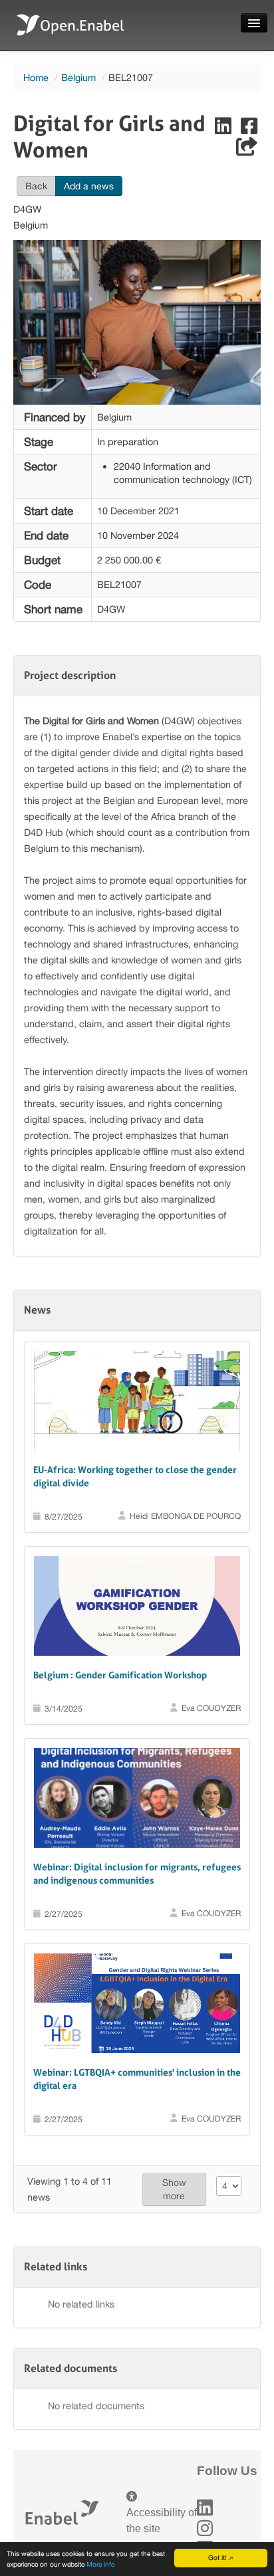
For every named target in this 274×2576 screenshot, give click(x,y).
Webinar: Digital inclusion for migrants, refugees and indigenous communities (137, 1874)
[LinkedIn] (205, 2508)
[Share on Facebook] (249, 129)
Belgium (78, 77)
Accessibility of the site (162, 2521)
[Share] (247, 150)
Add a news (89, 186)
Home (36, 77)
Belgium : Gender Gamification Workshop (120, 1675)
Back (36, 186)
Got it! (217, 2557)
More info (101, 2564)
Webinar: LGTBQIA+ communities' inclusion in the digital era (137, 2079)
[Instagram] (205, 2528)
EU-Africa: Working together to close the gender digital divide (135, 1476)
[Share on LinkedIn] (224, 129)
